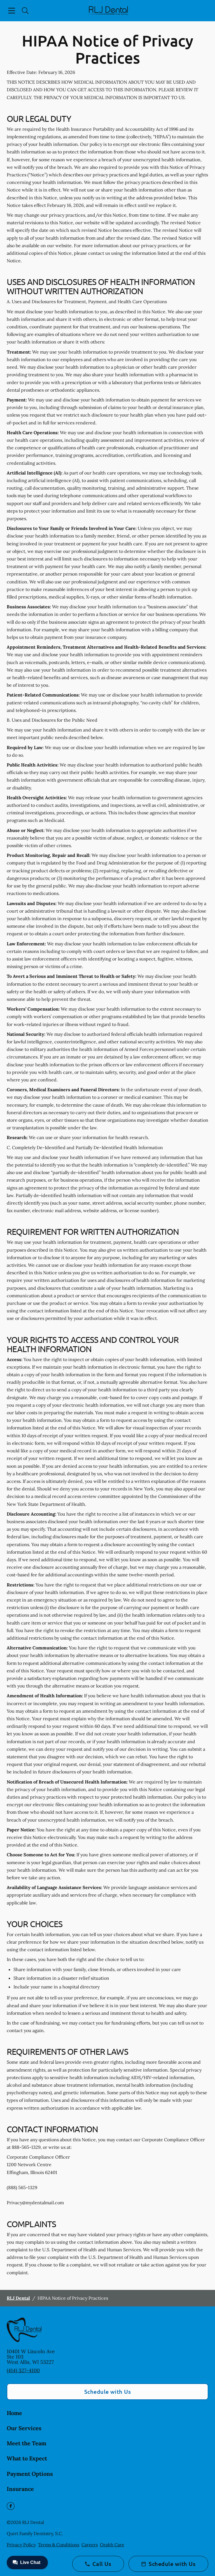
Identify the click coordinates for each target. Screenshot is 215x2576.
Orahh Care (112, 2545)
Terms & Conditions (59, 2545)
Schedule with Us (108, 2392)
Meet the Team (26, 2443)
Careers (90, 2545)
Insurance (20, 2489)
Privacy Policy (21, 2545)
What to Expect (27, 2458)
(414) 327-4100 (23, 2370)
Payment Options (30, 2474)
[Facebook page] (11, 2506)
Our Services (24, 2428)
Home (14, 2413)
